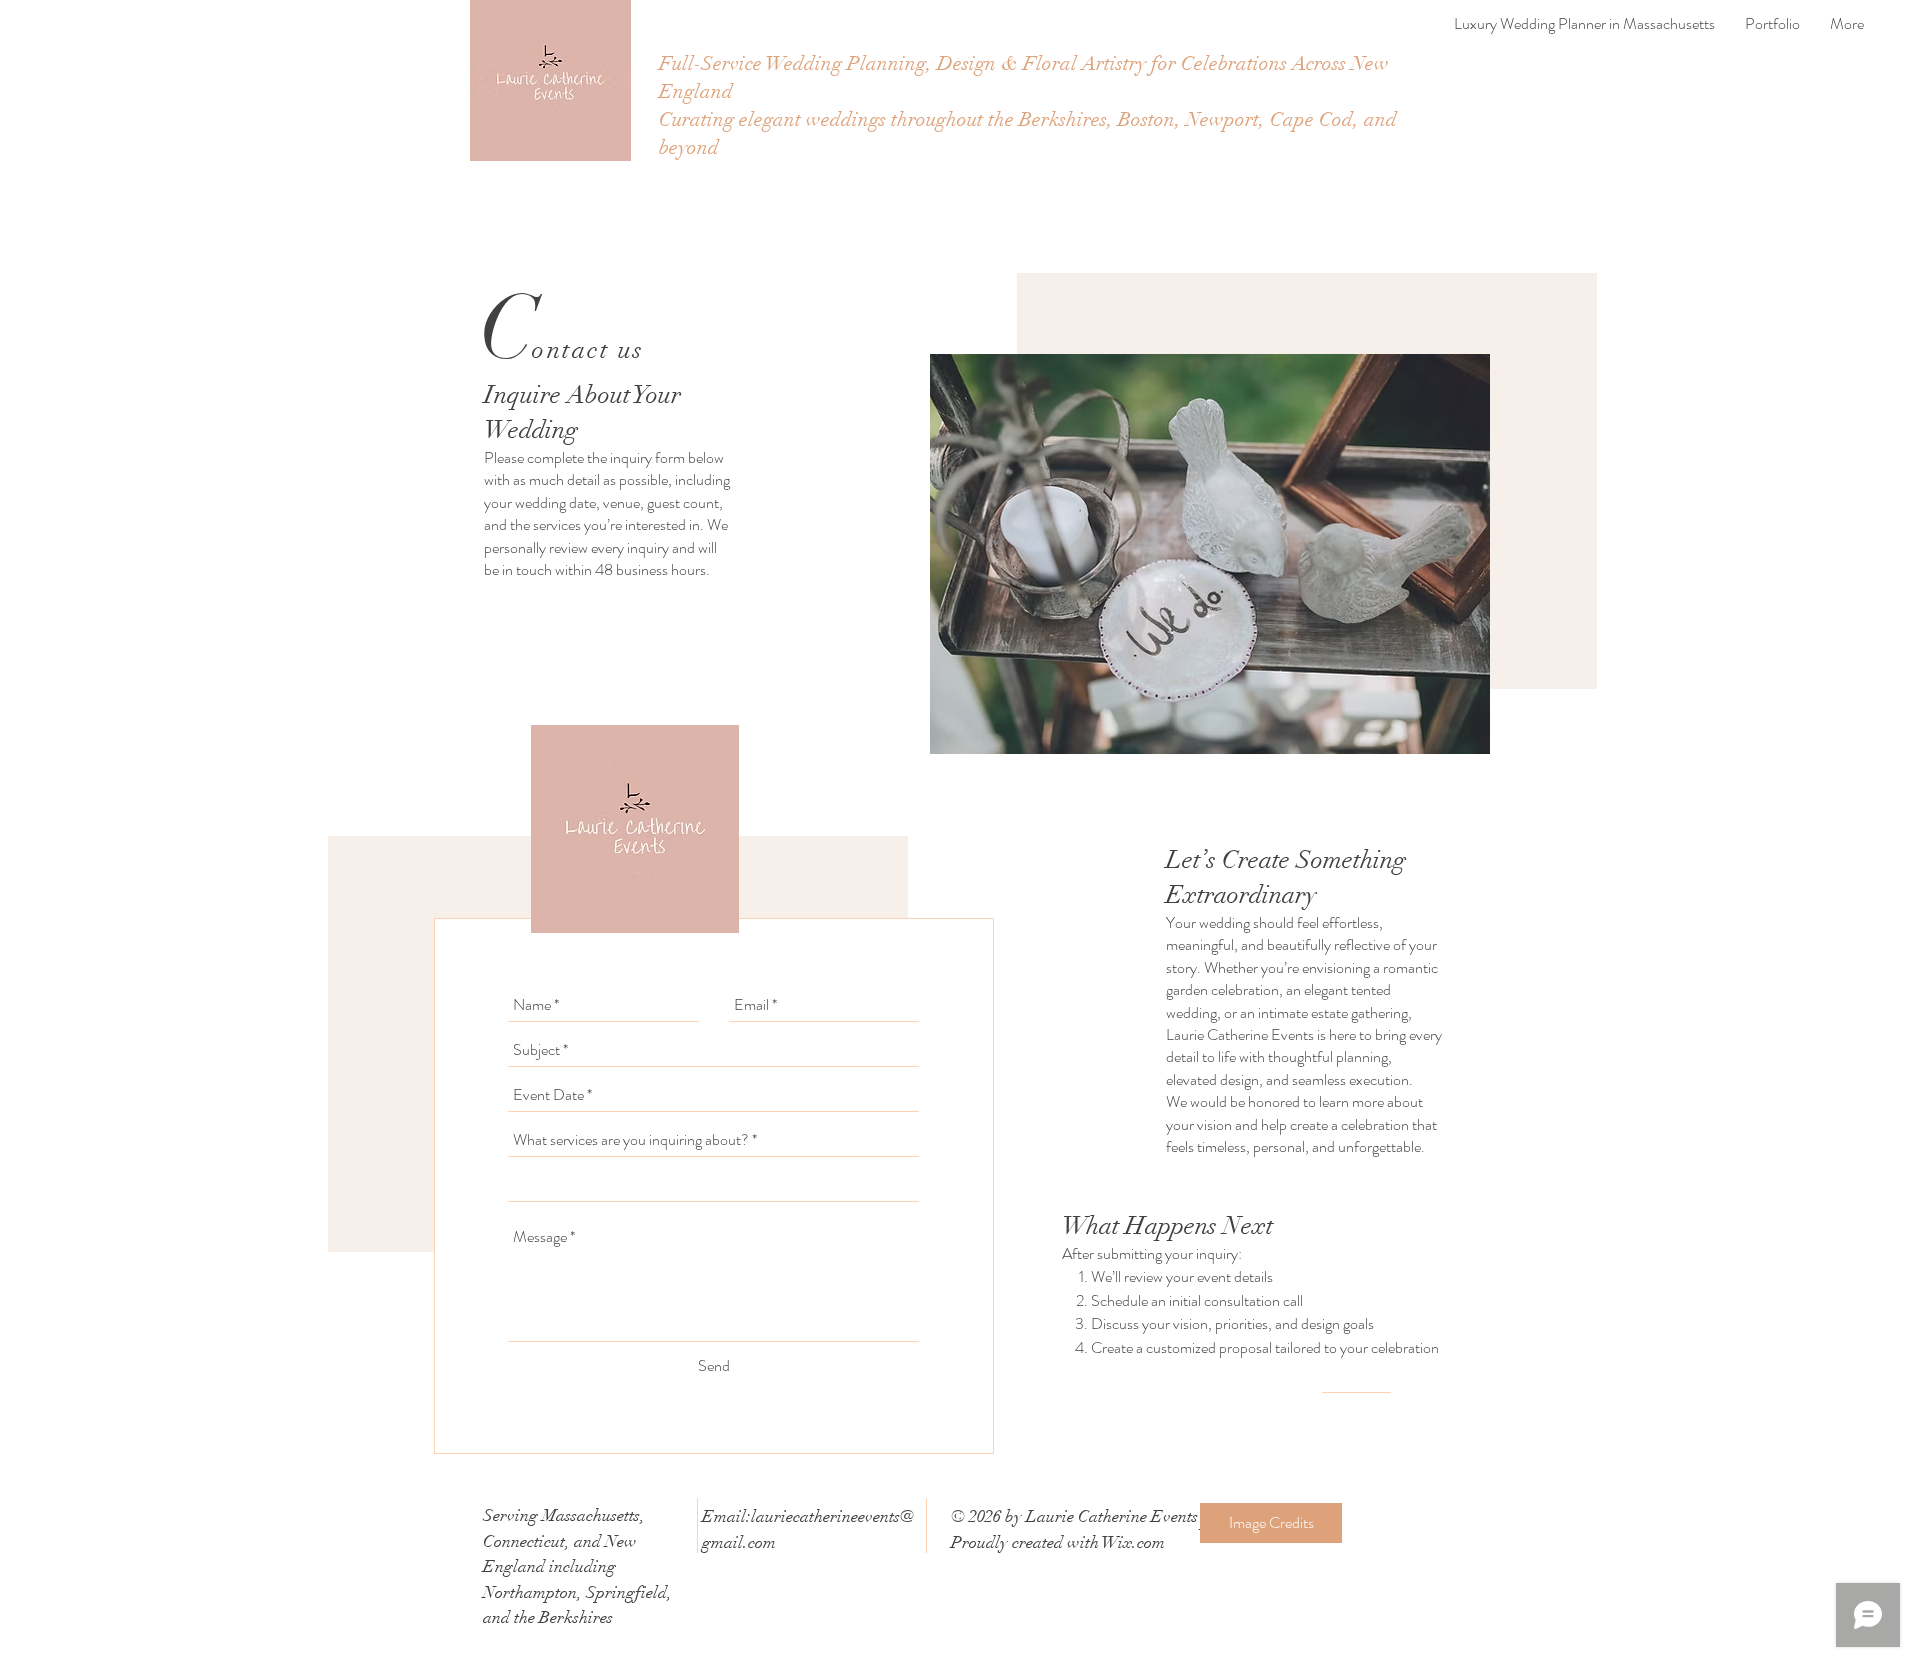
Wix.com (1133, 1542)
